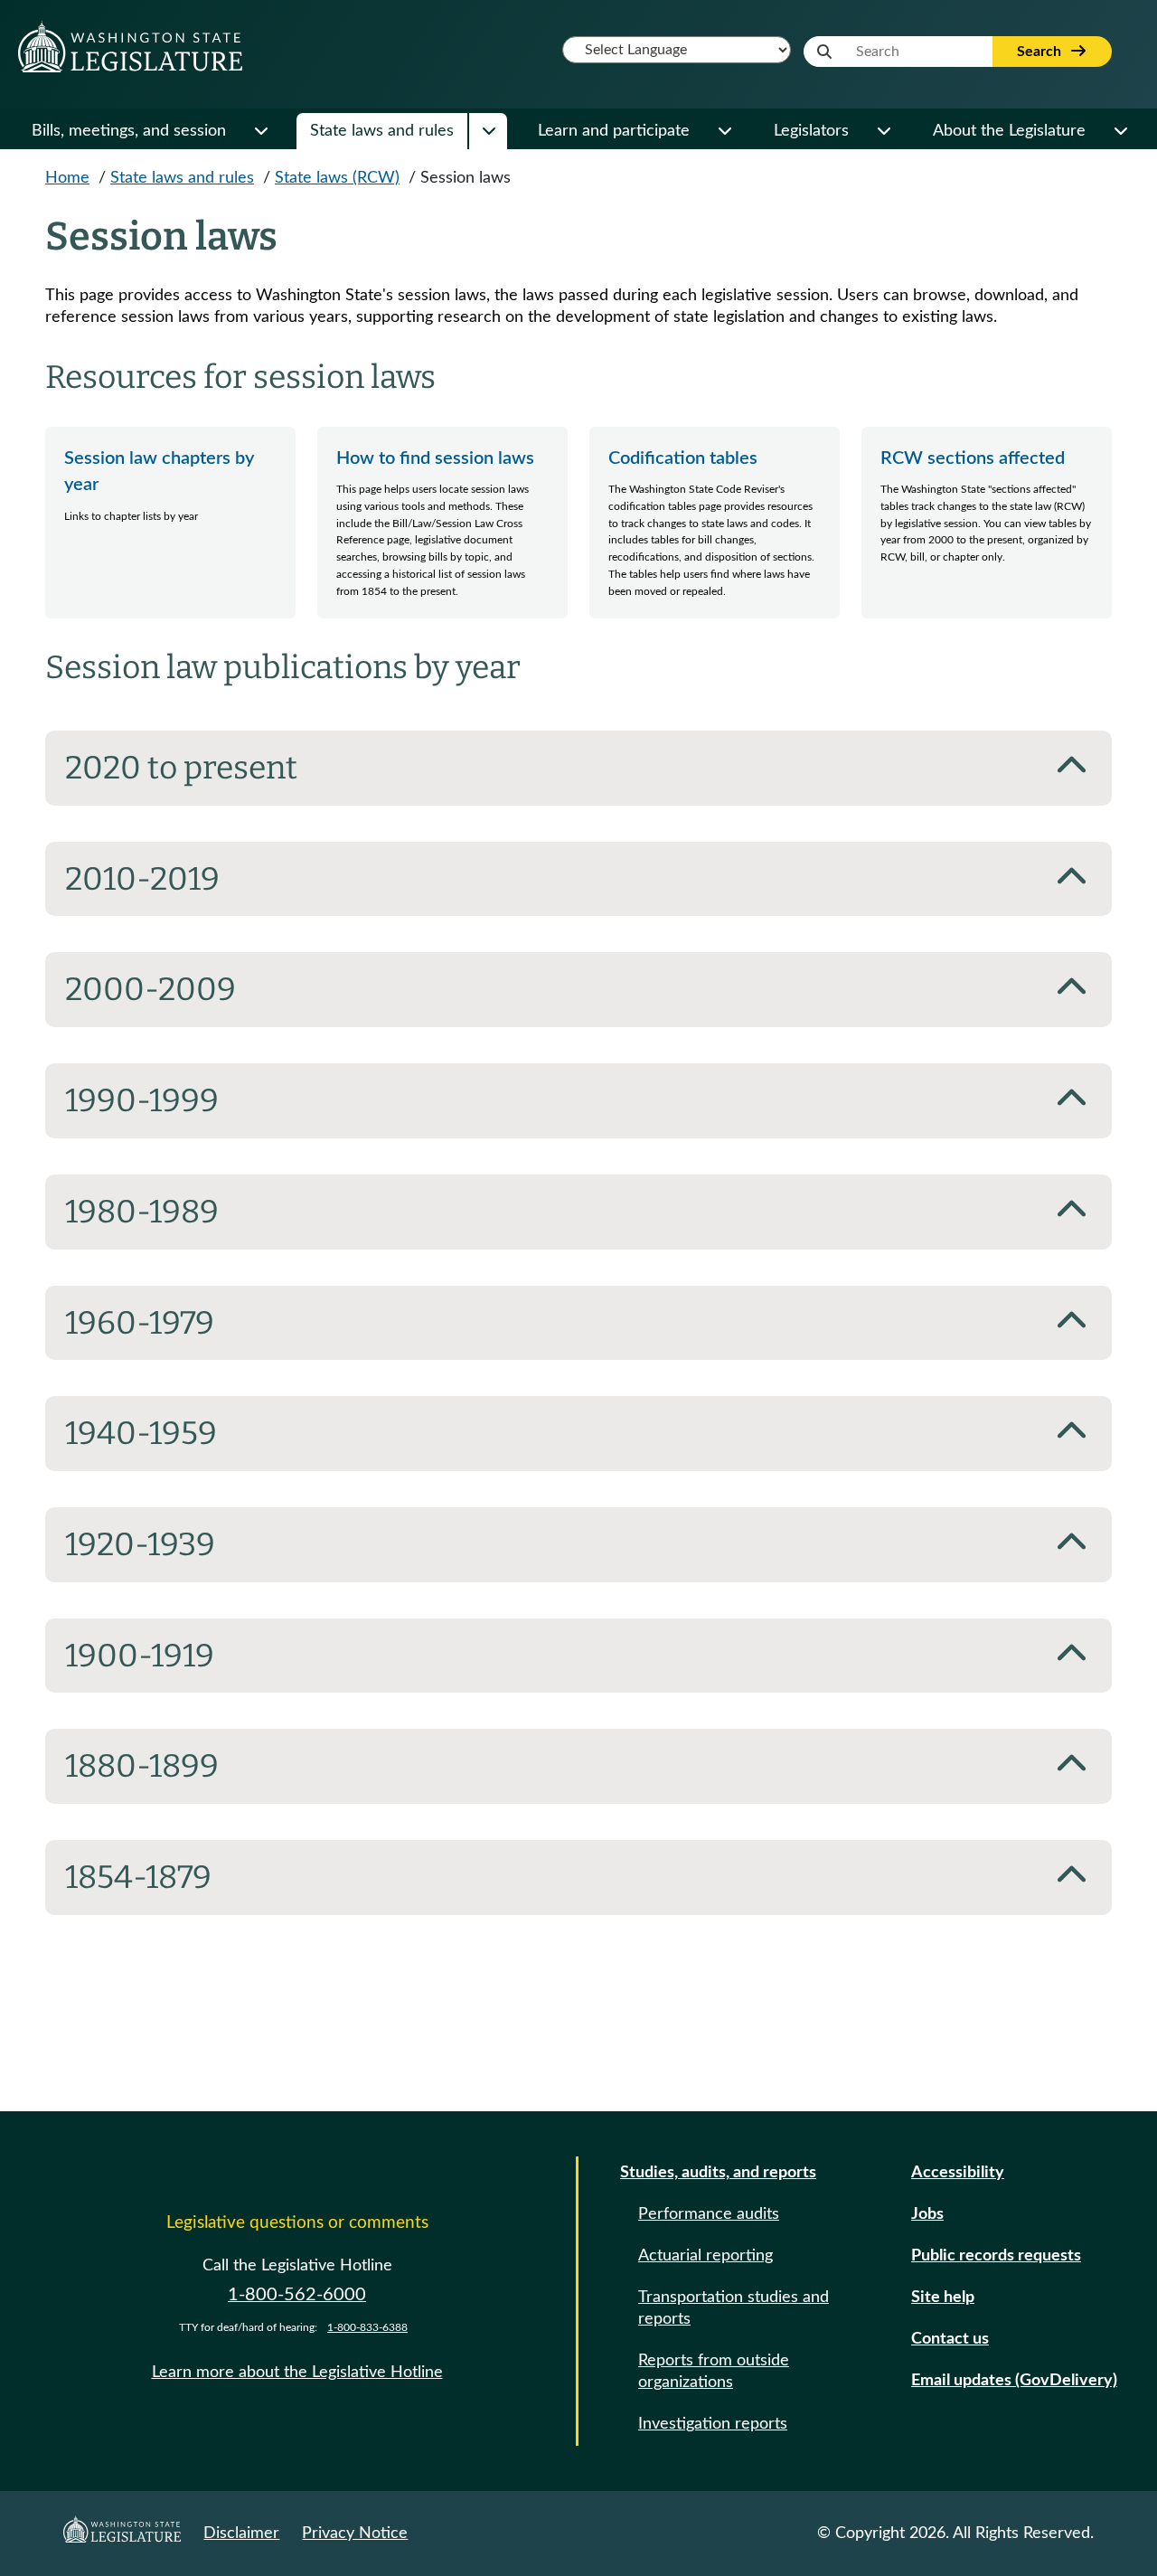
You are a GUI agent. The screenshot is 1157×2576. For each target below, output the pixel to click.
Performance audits (709, 2214)
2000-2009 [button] (151, 989)
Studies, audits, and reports (718, 2173)
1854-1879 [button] (138, 1877)
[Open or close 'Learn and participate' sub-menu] (724, 131)
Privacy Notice (355, 2534)
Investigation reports (713, 2424)
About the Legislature (1009, 131)
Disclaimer (241, 2534)
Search (1041, 52)
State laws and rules (382, 131)
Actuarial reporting (705, 2256)
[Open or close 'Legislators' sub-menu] (883, 131)
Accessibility (958, 2173)
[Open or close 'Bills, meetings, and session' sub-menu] (260, 131)
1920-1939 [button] (140, 1544)
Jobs (927, 2214)
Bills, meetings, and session (129, 131)
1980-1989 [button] (142, 1212)
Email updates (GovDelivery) (1014, 2381)
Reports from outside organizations (714, 2372)
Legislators (811, 131)
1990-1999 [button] (142, 1100)
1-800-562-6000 (297, 2295)
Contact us (950, 2339)
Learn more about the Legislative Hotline (297, 2373)
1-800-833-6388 (367, 2327)
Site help (943, 2298)
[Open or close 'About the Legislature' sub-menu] (1120, 131)
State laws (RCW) (337, 178)
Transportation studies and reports (734, 2308)
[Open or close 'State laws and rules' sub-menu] (488, 131)
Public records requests (996, 2256)
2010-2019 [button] (142, 879)
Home (67, 178)
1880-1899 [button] (142, 1766)
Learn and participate (614, 131)
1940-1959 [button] (141, 1433)
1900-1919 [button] (140, 1656)
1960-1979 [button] (140, 1323)
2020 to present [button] (181, 768)
